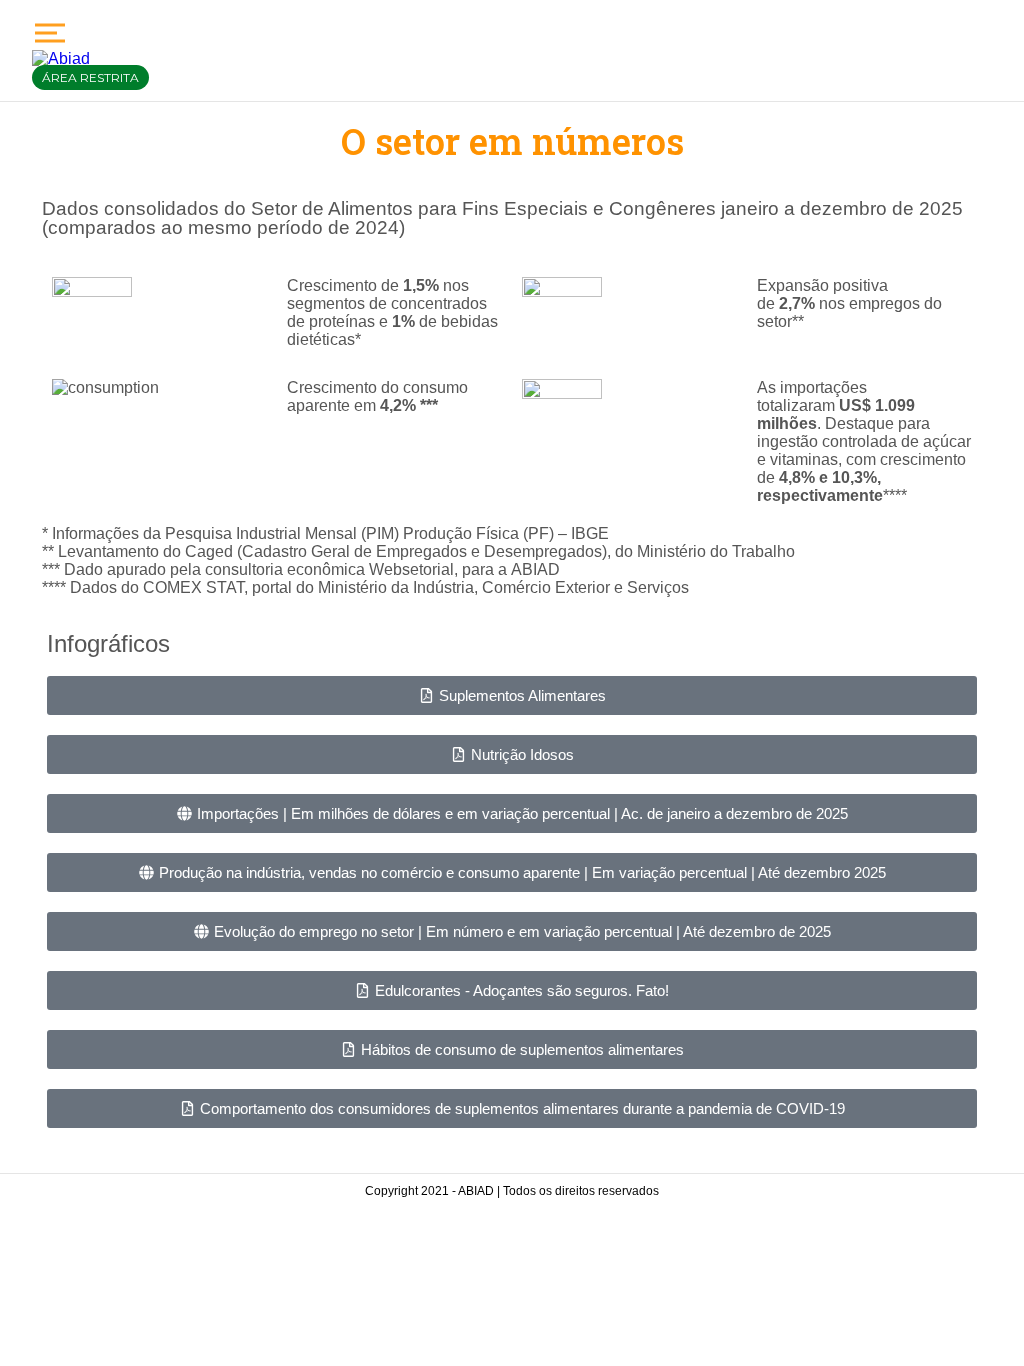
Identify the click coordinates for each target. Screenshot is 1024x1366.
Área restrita (90, 77)
